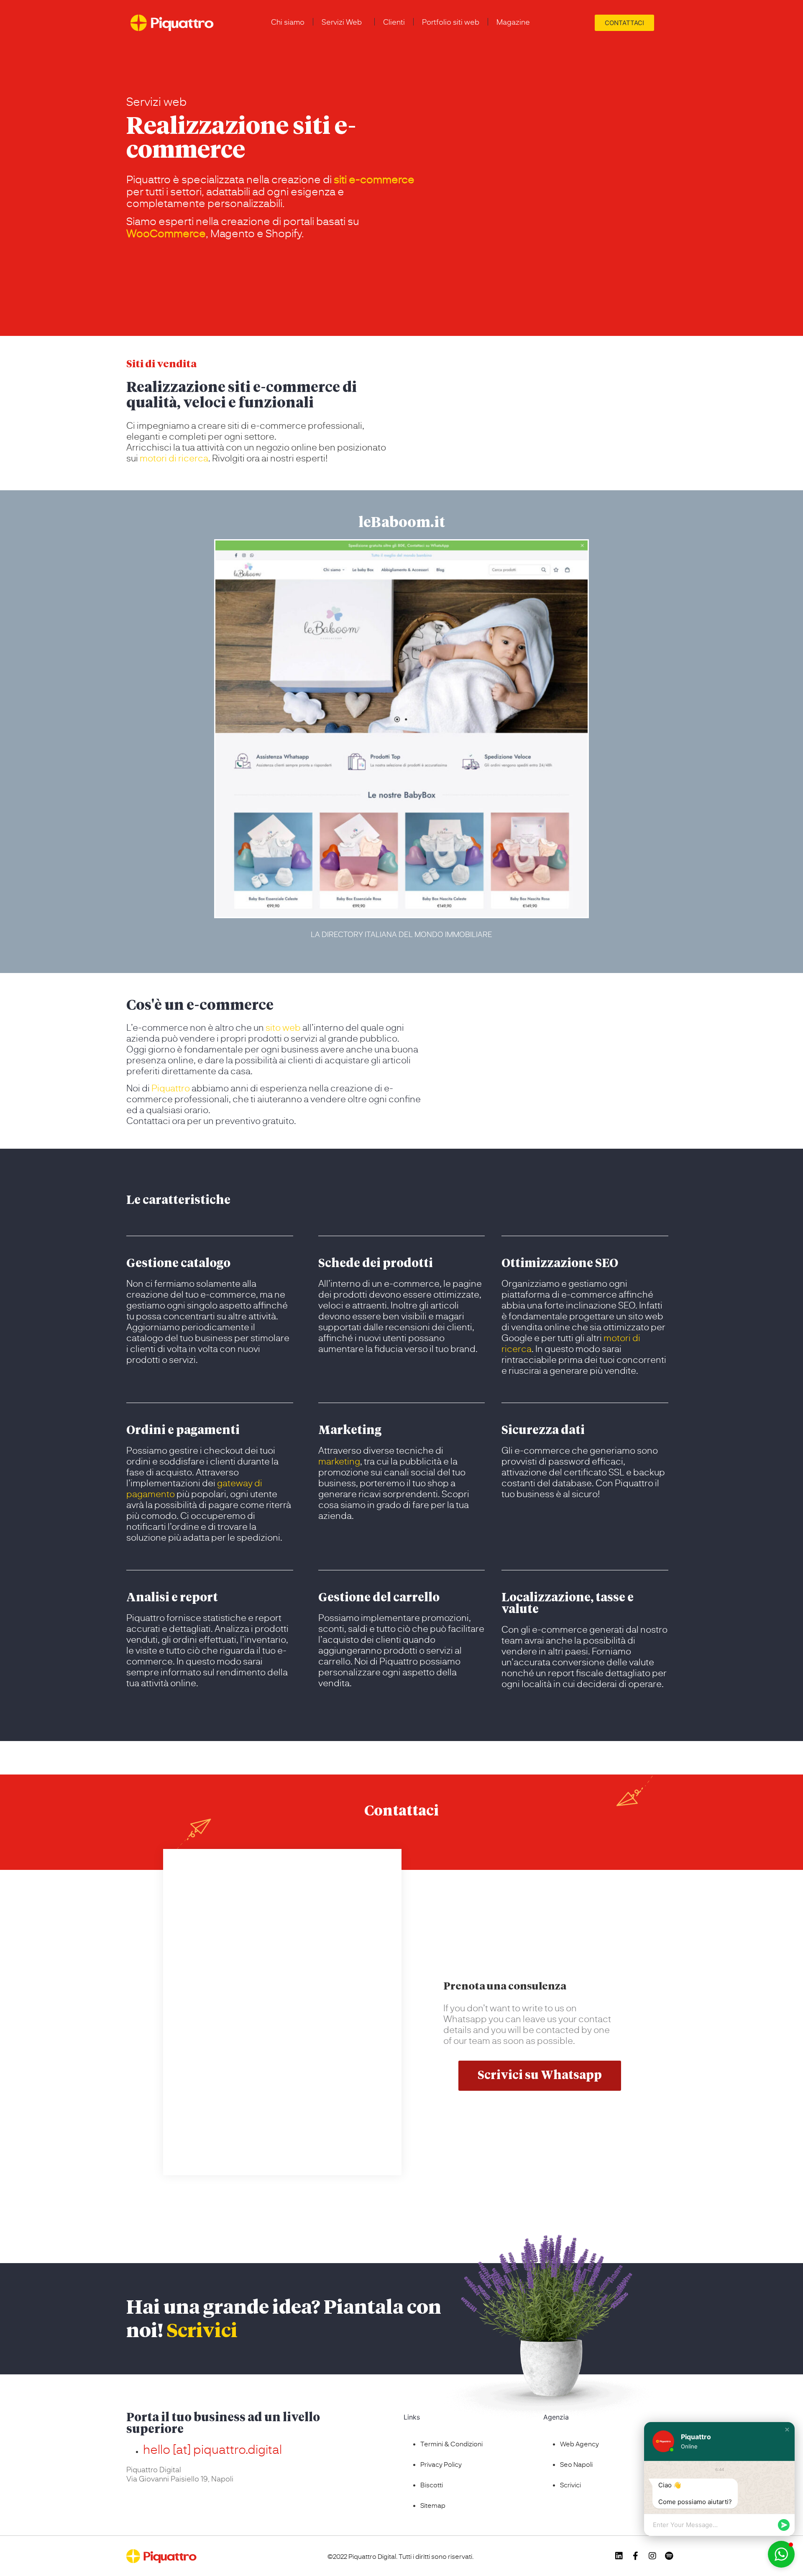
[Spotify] (669, 2556)
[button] (787, 2430)
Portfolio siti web (451, 22)
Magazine (513, 22)
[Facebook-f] (636, 2556)
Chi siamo (288, 22)
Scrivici (202, 2332)
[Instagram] (652, 2556)
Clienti (394, 22)
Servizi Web (342, 22)
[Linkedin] (619, 2556)
